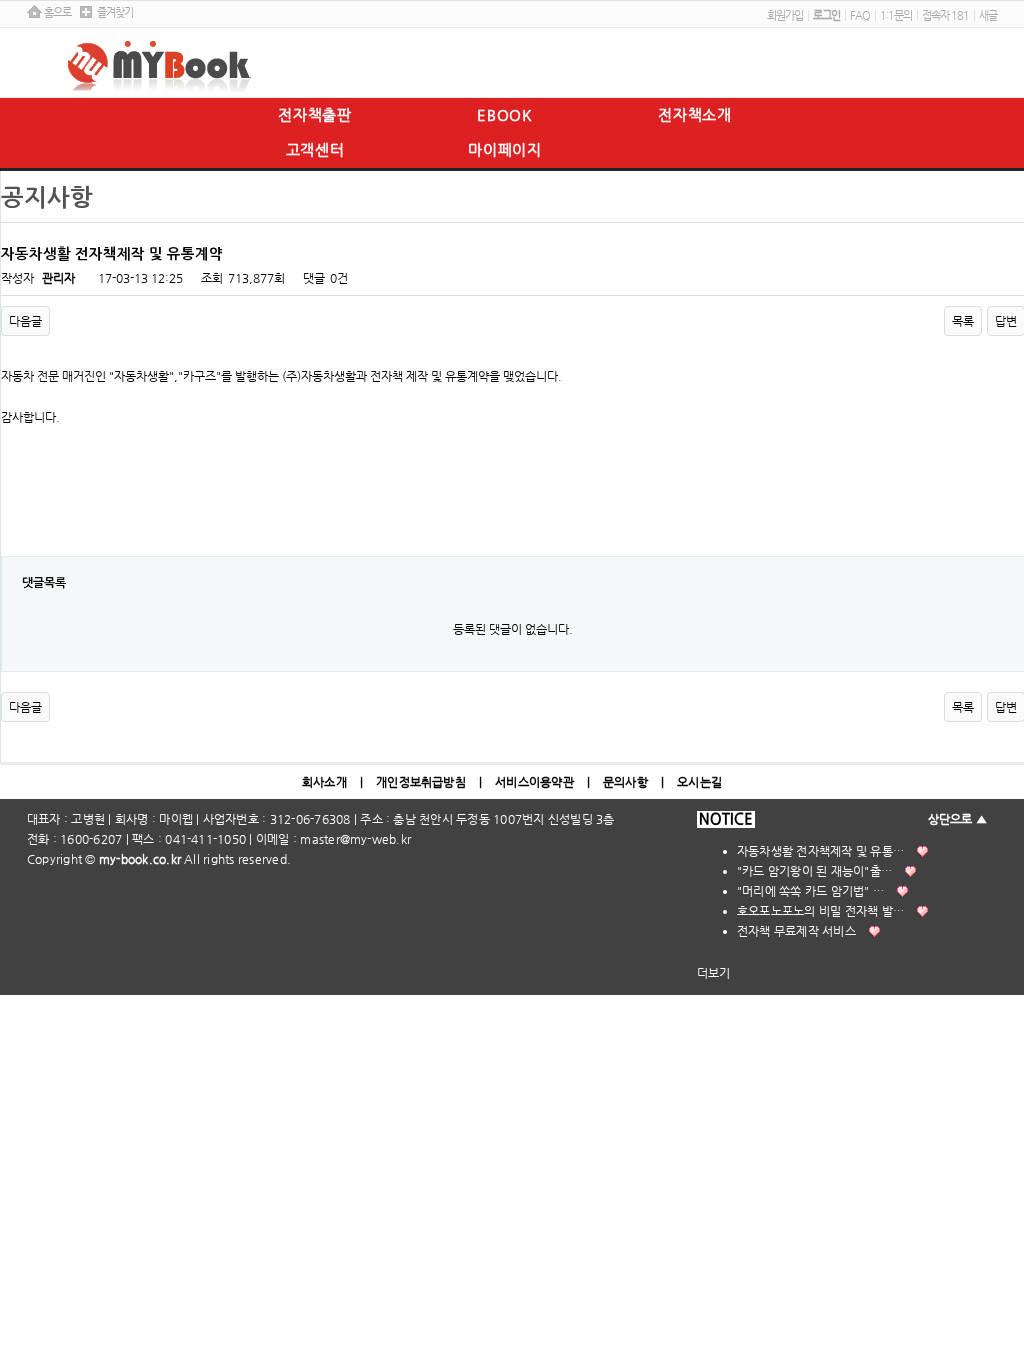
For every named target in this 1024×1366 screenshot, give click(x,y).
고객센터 (315, 149)
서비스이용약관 (534, 782)
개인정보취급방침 (421, 782)
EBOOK (505, 114)
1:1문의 (896, 15)
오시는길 (699, 782)
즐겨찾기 (115, 12)
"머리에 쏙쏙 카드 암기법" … (810, 891)
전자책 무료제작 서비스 (796, 931)
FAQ (860, 15)
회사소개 (324, 782)
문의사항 (625, 782)
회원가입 (785, 15)
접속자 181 (945, 15)
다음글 (25, 321)
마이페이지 (505, 149)
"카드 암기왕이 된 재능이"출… (814, 871)
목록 (963, 321)
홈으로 (57, 12)
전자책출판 (315, 114)
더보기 (714, 973)
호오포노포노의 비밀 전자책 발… (820, 911)
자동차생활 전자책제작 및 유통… (820, 851)
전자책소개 (695, 114)
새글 (988, 15)
